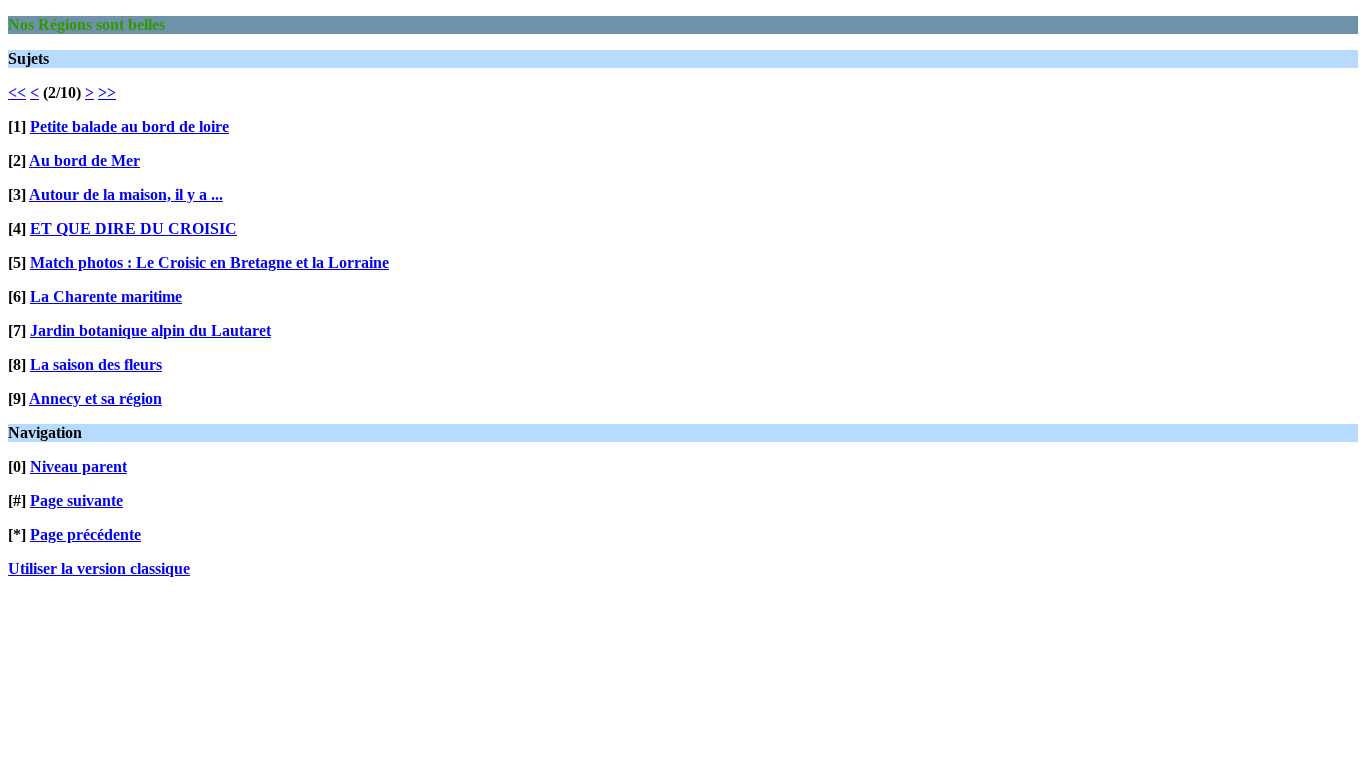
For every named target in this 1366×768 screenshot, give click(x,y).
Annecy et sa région (95, 398)
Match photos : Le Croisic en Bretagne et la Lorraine (209, 262)
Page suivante (76, 500)
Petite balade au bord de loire (129, 126)
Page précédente (85, 534)
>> (107, 92)
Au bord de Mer (84, 160)
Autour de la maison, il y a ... (126, 194)
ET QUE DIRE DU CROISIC (133, 228)
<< (17, 92)
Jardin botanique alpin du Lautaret (150, 330)
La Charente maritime (106, 296)
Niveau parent (78, 466)
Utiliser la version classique (99, 568)
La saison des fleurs (96, 364)
